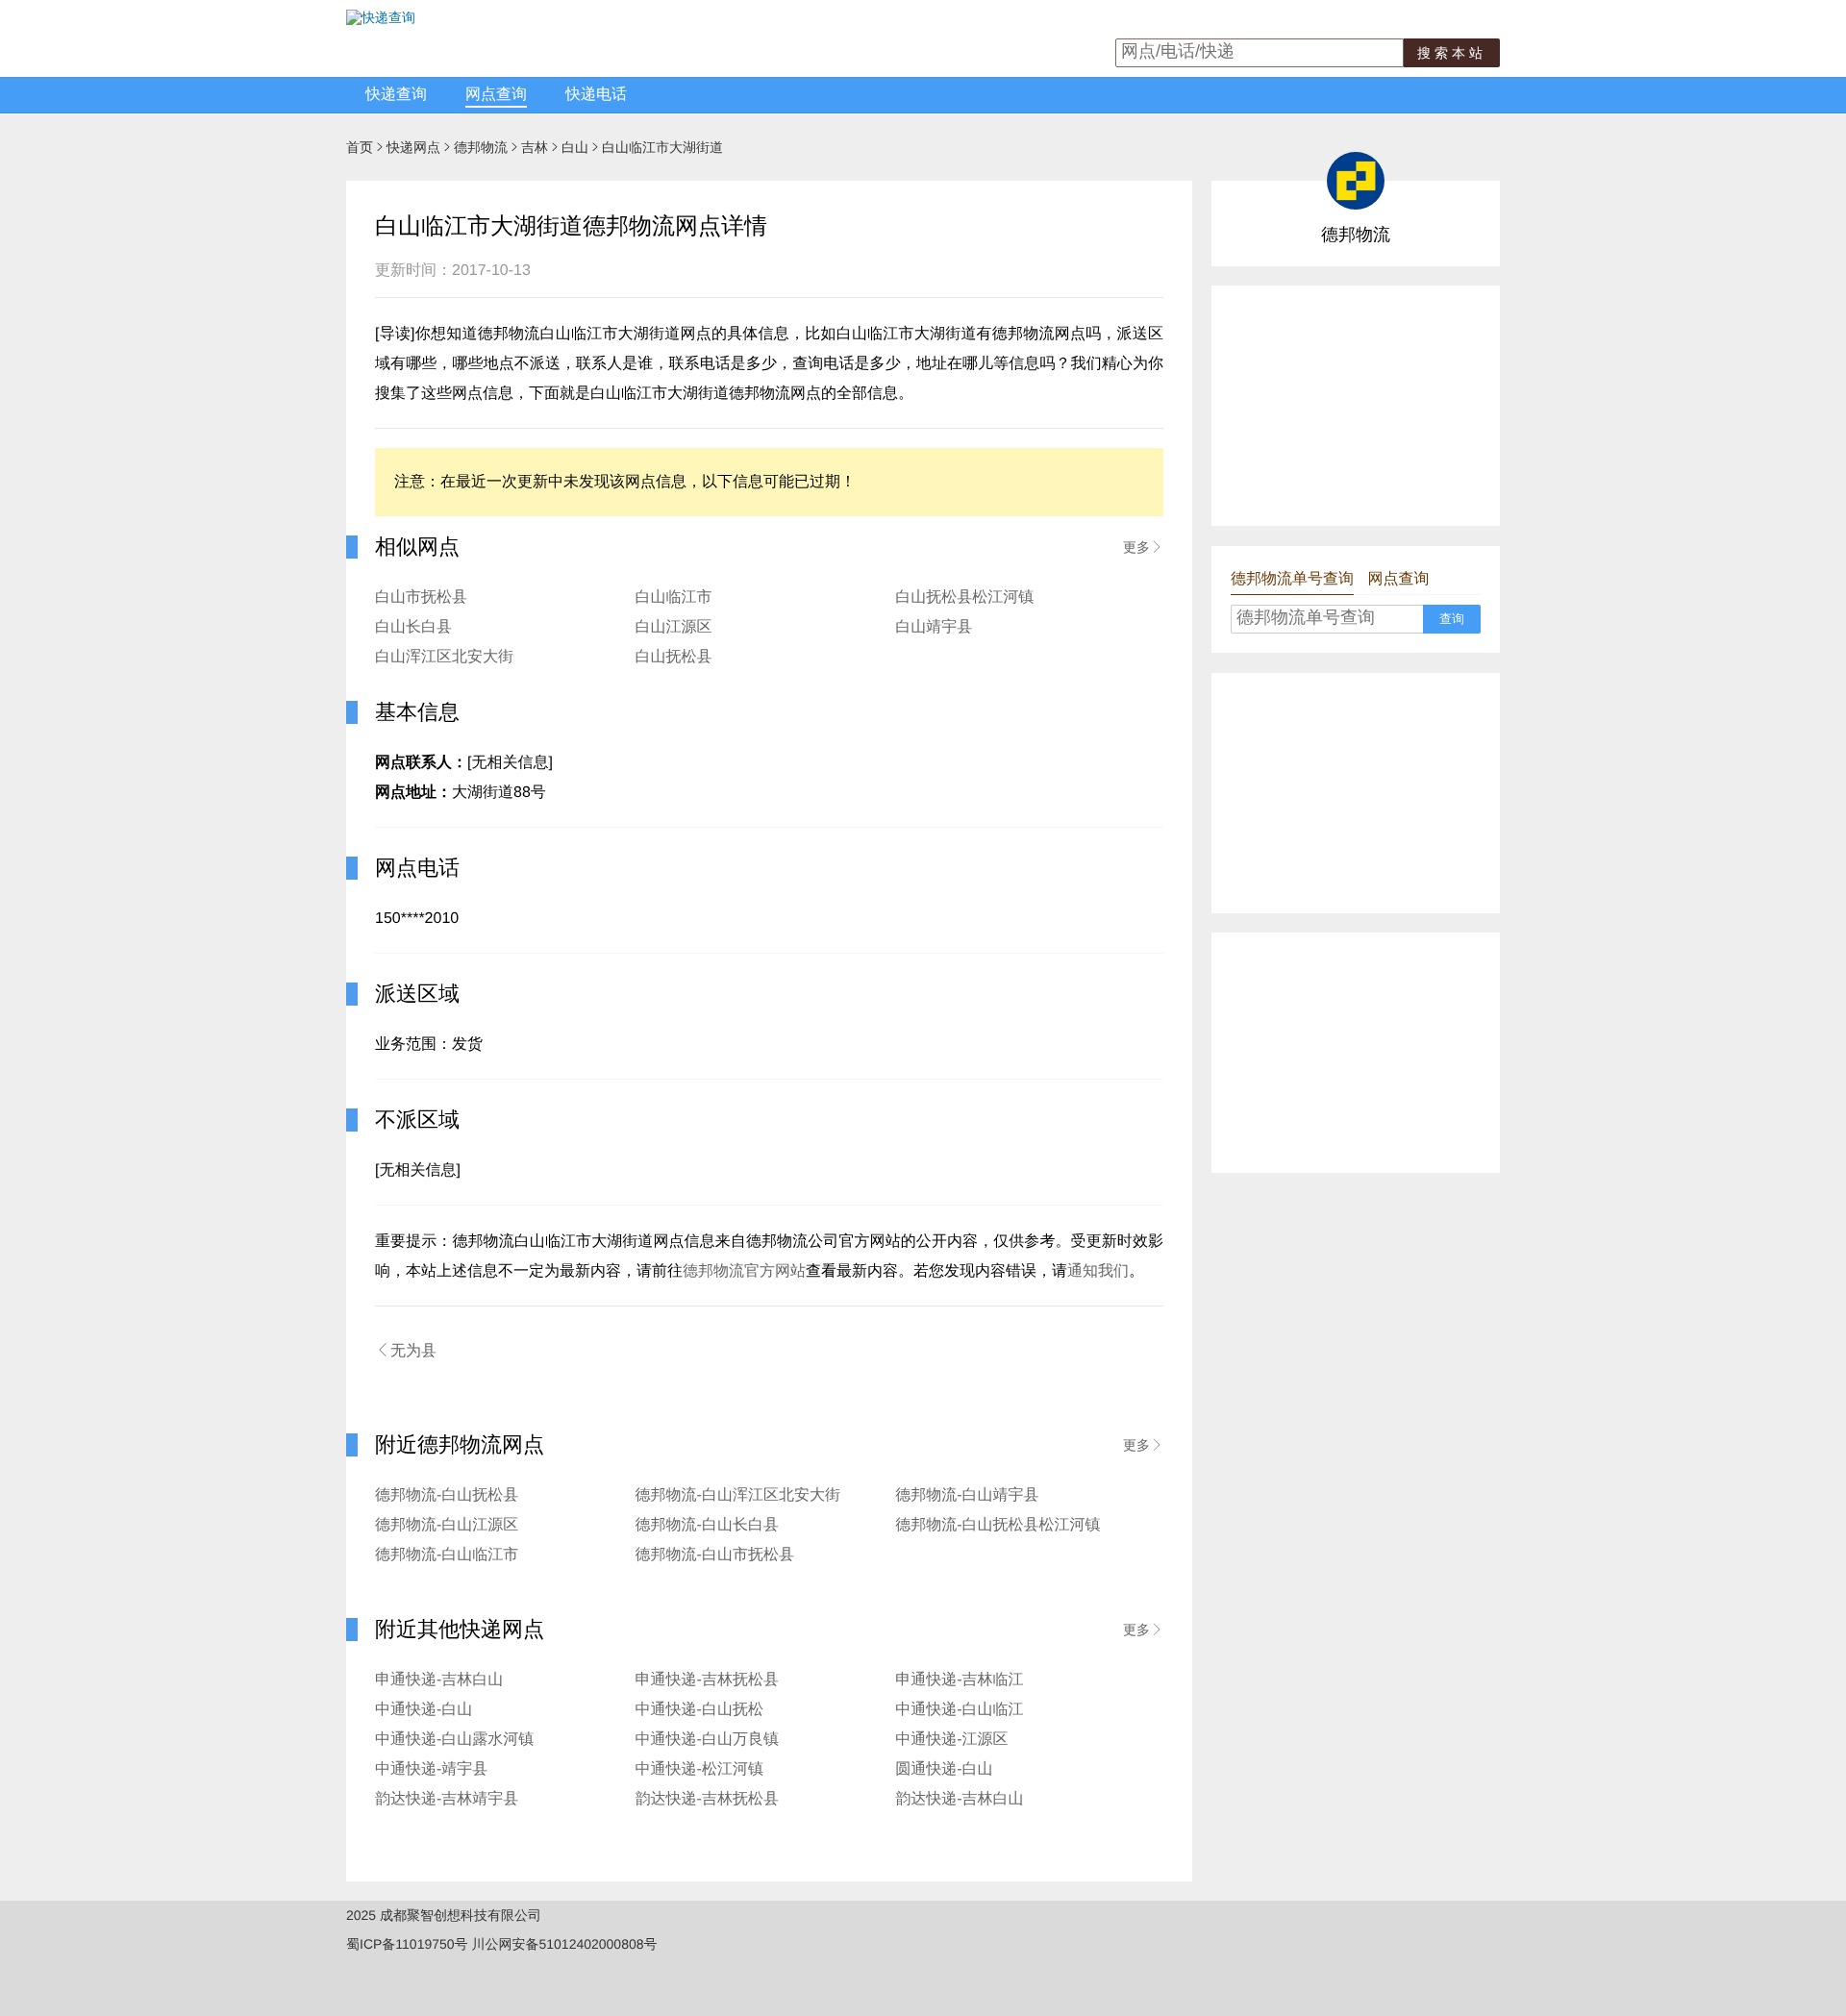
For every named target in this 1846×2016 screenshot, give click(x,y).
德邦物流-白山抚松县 (447, 1495)
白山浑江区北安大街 (444, 657)
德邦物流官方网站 (744, 1271)
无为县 (406, 1351)
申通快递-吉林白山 (439, 1680)
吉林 (535, 147)
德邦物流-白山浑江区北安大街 (738, 1495)
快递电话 (596, 95)
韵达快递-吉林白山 (959, 1799)
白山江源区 (674, 627)
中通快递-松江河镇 (699, 1769)
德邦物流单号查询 (1292, 579)
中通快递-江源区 (951, 1740)
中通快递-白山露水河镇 (454, 1740)
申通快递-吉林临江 (959, 1680)
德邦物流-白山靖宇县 (967, 1495)
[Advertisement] (1356, 406)
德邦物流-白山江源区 (447, 1525)
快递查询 (396, 95)
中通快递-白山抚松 (699, 1710)
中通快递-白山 (424, 1710)
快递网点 (413, 147)
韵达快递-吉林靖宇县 (447, 1799)
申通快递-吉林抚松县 (707, 1680)
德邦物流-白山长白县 (707, 1525)
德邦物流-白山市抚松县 (715, 1555)
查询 (1452, 619)
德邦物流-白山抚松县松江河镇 (998, 1525)
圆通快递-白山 (944, 1769)
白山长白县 (413, 627)
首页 (360, 147)
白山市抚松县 (421, 597)
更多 (1143, 547)
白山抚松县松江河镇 (964, 597)
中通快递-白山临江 (959, 1710)
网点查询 (496, 95)
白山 (575, 147)
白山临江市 (674, 597)
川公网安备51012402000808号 (564, 1944)
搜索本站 (1452, 53)
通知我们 (1098, 1271)
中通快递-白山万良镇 (707, 1740)
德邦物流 (481, 147)
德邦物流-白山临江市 (447, 1555)
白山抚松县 (674, 657)
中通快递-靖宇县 (431, 1769)
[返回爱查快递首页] (381, 17)
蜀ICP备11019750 (400, 1944)
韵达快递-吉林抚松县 (707, 1799)
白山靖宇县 (934, 627)
